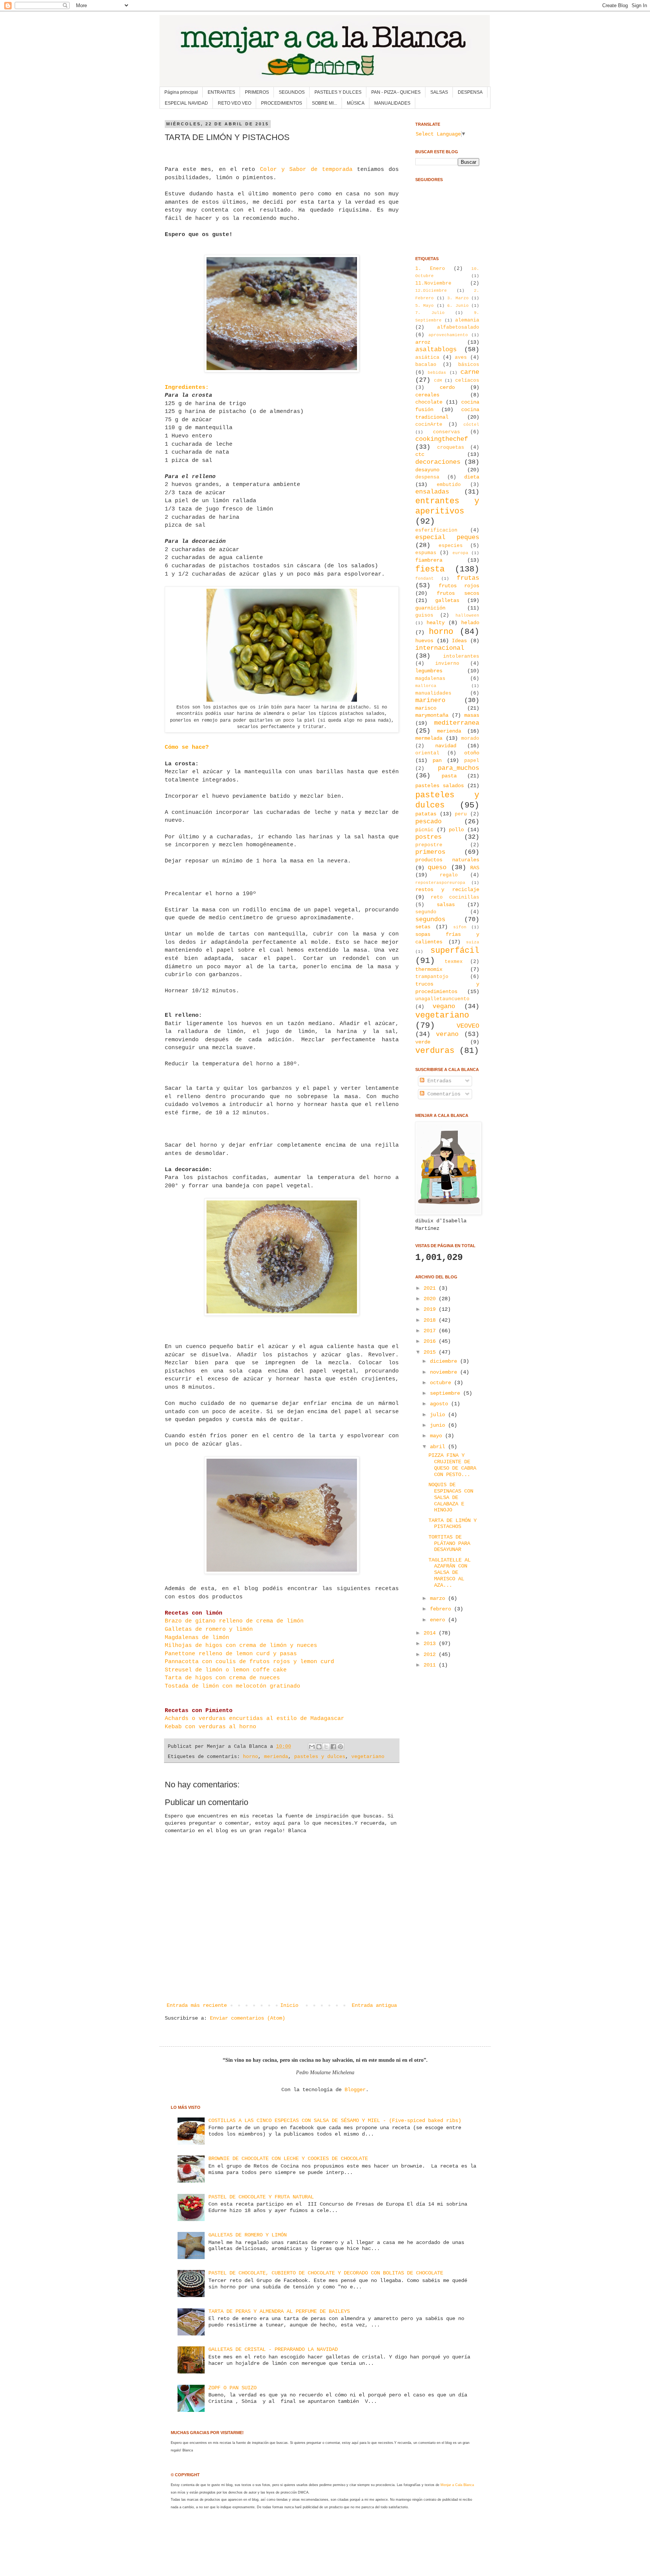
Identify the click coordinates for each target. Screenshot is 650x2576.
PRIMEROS (257, 92)
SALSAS (439, 92)
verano (447, 1034)
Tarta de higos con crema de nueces (222, 1678)
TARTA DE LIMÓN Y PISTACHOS (453, 1524)
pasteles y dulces (320, 1757)
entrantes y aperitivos (447, 506)
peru (461, 814)
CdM (438, 381)
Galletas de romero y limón (209, 1629)
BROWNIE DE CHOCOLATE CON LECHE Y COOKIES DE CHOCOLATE (288, 2159)
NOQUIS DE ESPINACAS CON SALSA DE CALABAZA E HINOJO (451, 1497)
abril (439, 1447)
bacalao (426, 365)
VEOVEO (468, 1026)
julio (439, 1415)
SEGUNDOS (292, 92)
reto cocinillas (455, 897)
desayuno (427, 470)
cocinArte (429, 425)
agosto (440, 1404)
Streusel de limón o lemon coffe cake (226, 1670)
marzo (439, 1598)
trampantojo (432, 977)
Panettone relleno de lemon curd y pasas (231, 1654)
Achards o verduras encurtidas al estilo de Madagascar (254, 1718)
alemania (467, 320)
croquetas (451, 448)
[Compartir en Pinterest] (340, 1747)
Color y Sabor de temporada (306, 169)
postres (428, 837)
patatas (426, 814)
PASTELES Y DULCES (338, 92)
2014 (431, 1633)
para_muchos (459, 768)
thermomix (429, 969)
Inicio (289, 2005)
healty (436, 623)
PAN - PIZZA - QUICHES (396, 92)
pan (437, 760)
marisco (426, 708)
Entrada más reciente (197, 2005)
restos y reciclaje (447, 890)
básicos (469, 365)
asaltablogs (436, 350)
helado (470, 623)
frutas (468, 578)
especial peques (447, 537)
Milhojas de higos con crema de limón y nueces (241, 1645)
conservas (446, 432)
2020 (431, 1299)
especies (451, 546)
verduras (435, 1051)
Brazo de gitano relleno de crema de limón (234, 1621)
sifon (460, 927)
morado (470, 739)
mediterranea (457, 723)
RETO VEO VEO (235, 103)
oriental (427, 753)
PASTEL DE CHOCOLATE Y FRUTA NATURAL (261, 2197)
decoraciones (438, 462)
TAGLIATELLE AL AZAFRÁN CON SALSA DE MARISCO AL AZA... (450, 1573)
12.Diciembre (431, 291)
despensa (427, 477)
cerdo (447, 387)
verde (423, 1042)
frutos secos (458, 593)
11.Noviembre (433, 283)
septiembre (446, 1393)
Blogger (355, 2090)
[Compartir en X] (326, 1747)
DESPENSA (470, 92)
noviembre (445, 1372)
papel (472, 761)
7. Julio (430, 313)
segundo (426, 912)
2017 (431, 1331)
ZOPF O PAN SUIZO (232, 2388)
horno (251, 1757)
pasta (449, 776)
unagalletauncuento (442, 999)
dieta (472, 477)
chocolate (429, 402)
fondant (424, 579)
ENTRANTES (221, 92)
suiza (473, 942)
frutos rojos (459, 586)
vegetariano (368, 1757)
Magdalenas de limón (197, 1638)
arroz (423, 342)
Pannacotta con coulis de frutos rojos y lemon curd (249, 1662)
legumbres (429, 671)
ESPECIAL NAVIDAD (186, 103)
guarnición (430, 608)
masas (472, 715)
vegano (444, 1006)
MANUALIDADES (392, 103)
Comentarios (442, 1094)
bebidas (437, 373)
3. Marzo (458, 298)
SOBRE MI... (324, 103)
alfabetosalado (458, 328)
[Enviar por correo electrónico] (312, 1747)
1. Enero (430, 269)
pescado (428, 822)
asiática (427, 358)
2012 (431, 1654)
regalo (449, 875)
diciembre (445, 1361)
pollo (456, 830)
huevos (424, 641)
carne (470, 372)
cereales (427, 395)
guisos (424, 615)
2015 (431, 1352)
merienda (276, 1757)
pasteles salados (440, 786)
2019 (431, 1309)
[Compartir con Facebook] (333, 1747)
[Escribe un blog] (319, 1747)
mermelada (429, 738)
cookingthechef (442, 439)
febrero (442, 1609)
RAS (475, 868)
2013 (431, 1644)
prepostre (429, 845)
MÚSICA (356, 103)
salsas (446, 905)
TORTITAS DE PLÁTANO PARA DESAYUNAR (449, 1543)
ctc (420, 454)
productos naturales (447, 860)
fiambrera (429, 560)
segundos (430, 919)
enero (439, 1620)
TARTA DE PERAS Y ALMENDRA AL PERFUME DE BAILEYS (279, 2311)
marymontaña (432, 715)
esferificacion (436, 530)
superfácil (455, 951)
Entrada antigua (374, 2005)
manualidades (433, 693)
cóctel (471, 425)
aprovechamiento (448, 335)
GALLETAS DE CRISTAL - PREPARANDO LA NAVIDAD (273, 2349)
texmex (454, 962)
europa (460, 553)
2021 (431, 1288)
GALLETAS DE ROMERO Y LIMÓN (248, 2235)
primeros (430, 852)
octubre (442, 1383)
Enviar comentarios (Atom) (248, 2018)
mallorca (426, 686)
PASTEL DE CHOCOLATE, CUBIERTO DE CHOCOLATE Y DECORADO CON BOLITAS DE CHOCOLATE (326, 2273)
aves (461, 358)
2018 (431, 1320)
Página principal (181, 92)
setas (423, 927)
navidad (446, 746)
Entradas (438, 1081)
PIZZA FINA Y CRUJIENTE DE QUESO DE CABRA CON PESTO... (452, 1465)
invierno (447, 664)
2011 (431, 1665)
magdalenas (430, 679)
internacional (440, 648)
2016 (431, 1341)
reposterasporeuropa (440, 883)
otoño (472, 753)
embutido (449, 485)
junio (439, 1425)
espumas (426, 553)
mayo (437, 1436)
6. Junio (458, 306)
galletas (447, 600)
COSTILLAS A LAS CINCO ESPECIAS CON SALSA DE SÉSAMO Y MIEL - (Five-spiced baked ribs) (335, 2121)
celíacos (467, 381)
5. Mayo (424, 306)
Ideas (459, 641)
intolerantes (461, 657)
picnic (424, 830)
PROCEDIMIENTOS (282, 103)
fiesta (430, 569)
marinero (430, 700)
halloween (467, 615)
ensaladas (432, 492)
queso (437, 868)
